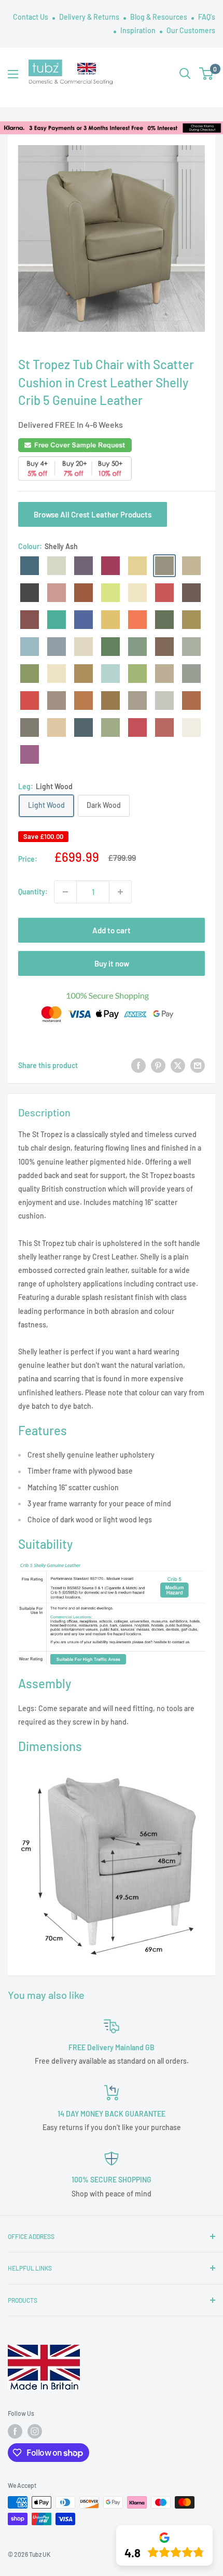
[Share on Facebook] (138, 1066)
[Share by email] (198, 1066)
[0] (207, 74)
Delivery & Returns (90, 17)
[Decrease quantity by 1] (65, 892)
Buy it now (112, 963)
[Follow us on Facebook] (15, 2431)
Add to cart (112, 930)
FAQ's (207, 17)
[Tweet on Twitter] (178, 1066)
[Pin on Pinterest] (158, 1066)
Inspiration (139, 30)
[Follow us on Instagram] (35, 2431)
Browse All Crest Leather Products (93, 514)
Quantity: (33, 892)
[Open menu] (13, 74)
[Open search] (185, 74)
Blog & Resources (159, 17)
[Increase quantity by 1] (120, 892)
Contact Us (31, 17)
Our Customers (191, 30)
